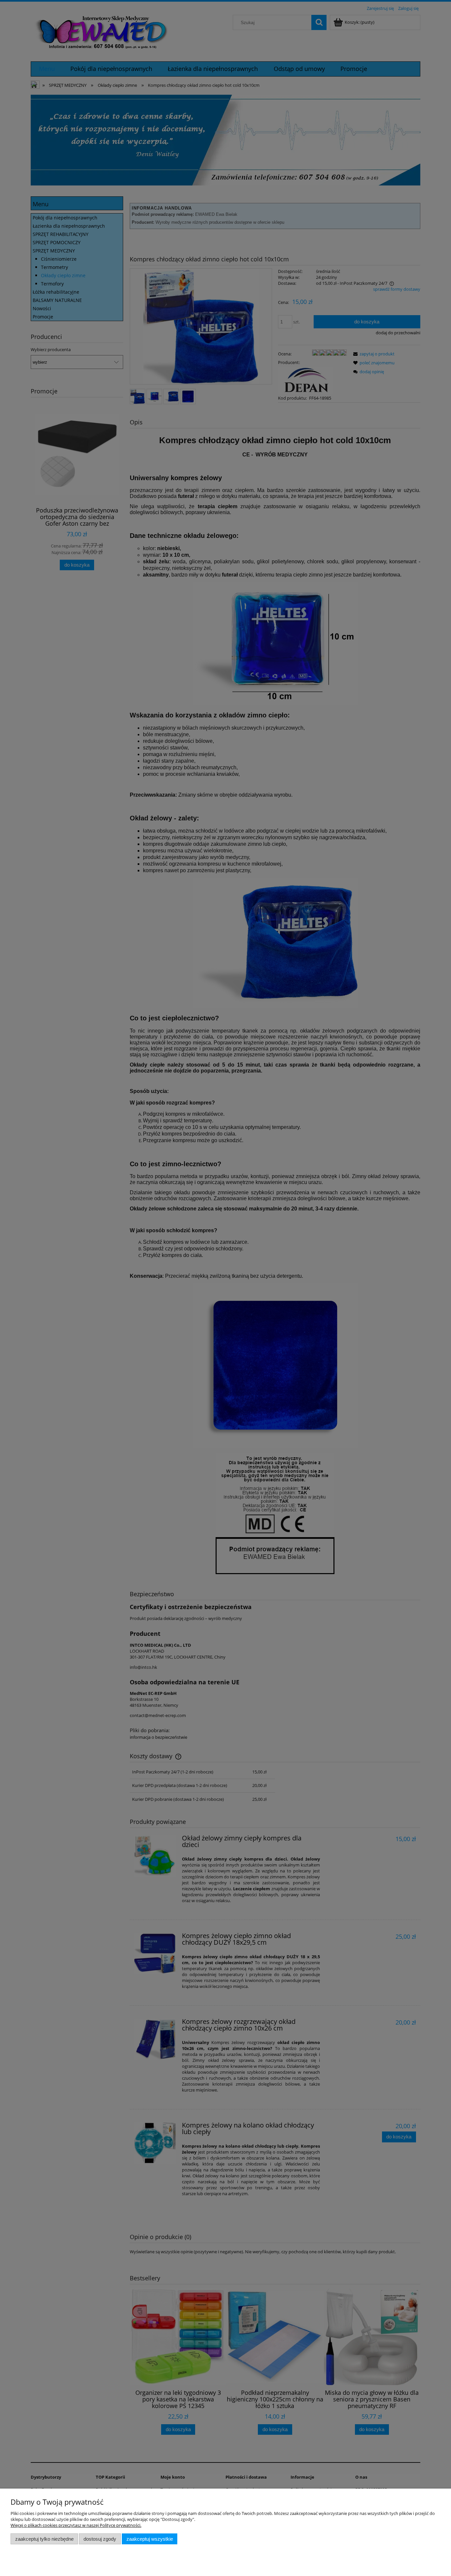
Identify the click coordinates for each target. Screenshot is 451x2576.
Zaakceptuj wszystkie (150, 2539)
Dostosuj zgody (100, 2539)
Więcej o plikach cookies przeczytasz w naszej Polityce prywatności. (76, 2525)
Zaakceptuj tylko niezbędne (44, 2539)
